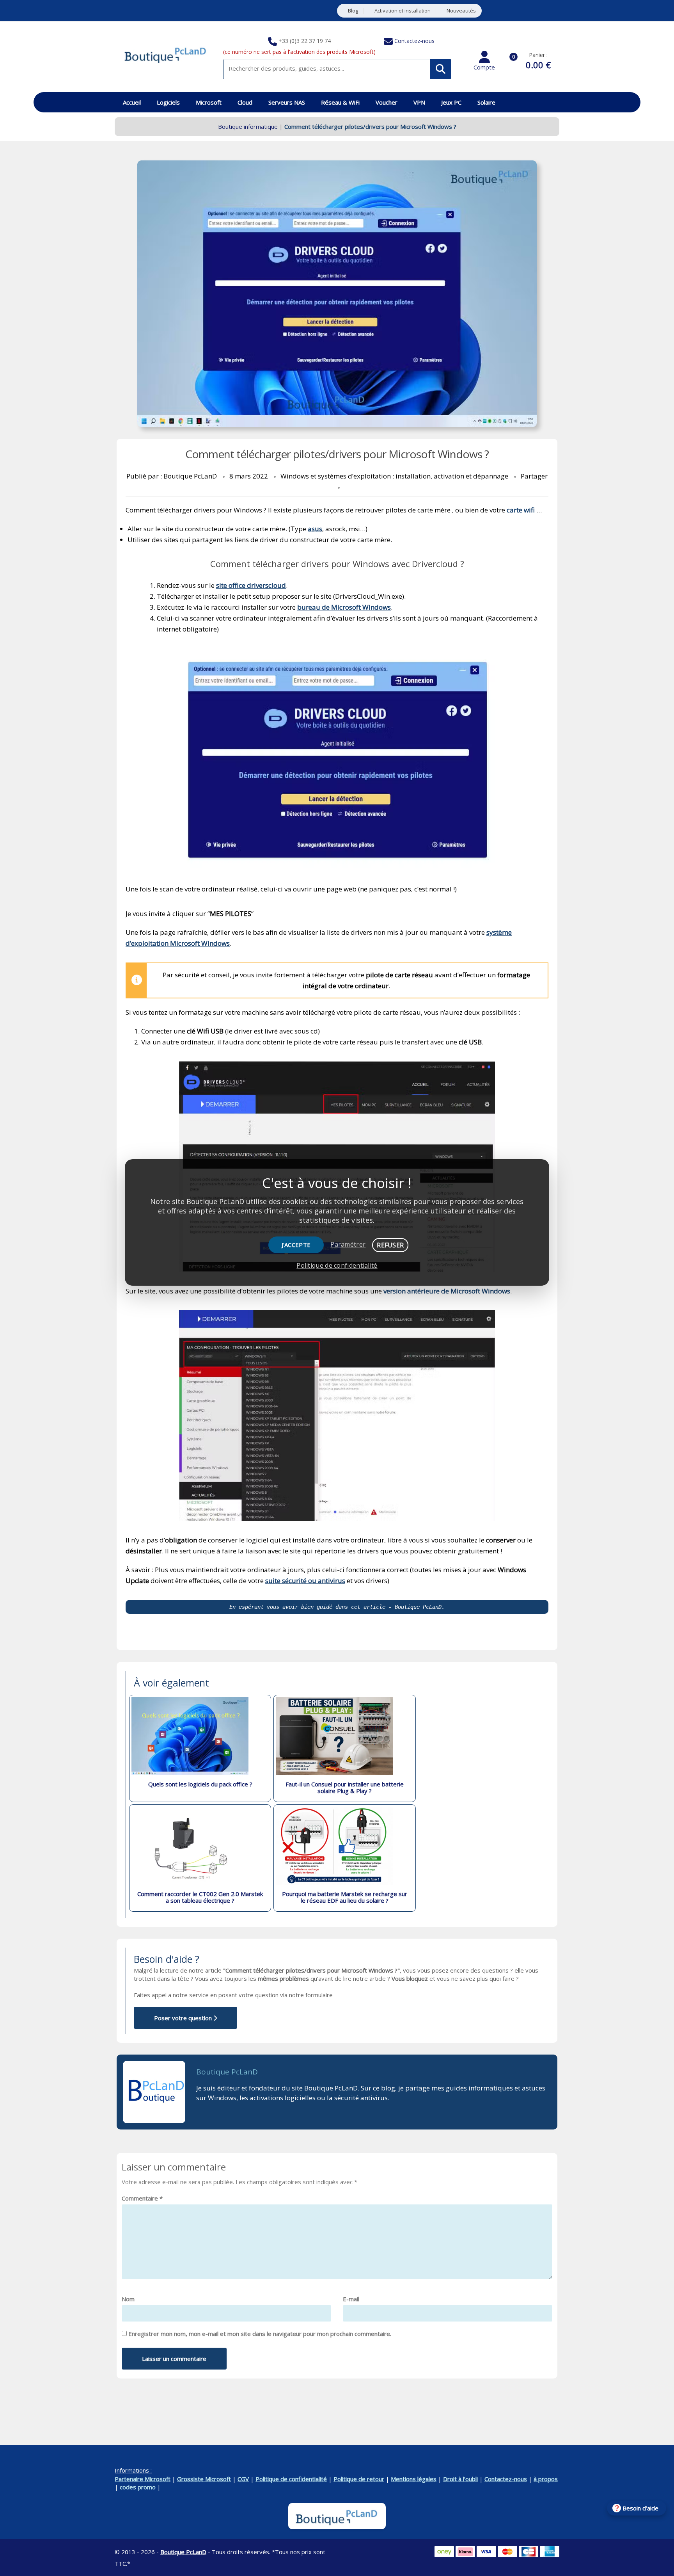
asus (315, 529)
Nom (128, 2299)
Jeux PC (451, 102)
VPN (419, 102)
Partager (534, 476)
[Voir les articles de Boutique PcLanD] (154, 2092)
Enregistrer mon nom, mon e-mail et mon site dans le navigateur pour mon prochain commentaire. (260, 2334)
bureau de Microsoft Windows (344, 607)
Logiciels (168, 102)
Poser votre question (184, 2018)
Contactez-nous (414, 41)
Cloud (245, 102)
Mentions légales (414, 2479)
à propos (546, 2479)
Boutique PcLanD (227, 2072)
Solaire (486, 102)
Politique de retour (359, 2479)
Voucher (387, 102)
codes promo (138, 2487)
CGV (243, 2479)
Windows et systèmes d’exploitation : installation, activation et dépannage (394, 476)
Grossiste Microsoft (204, 2479)
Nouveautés (461, 11)
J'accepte (296, 1245)
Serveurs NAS (287, 102)
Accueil (132, 102)
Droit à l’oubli (460, 2479)
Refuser (390, 1245)
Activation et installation (403, 11)
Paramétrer (348, 1244)
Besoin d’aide (640, 2508)
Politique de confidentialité (291, 2479)
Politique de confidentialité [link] (337, 1265)
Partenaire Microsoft (143, 2479)
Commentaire (142, 2198)
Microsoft (209, 102)
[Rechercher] (441, 69)
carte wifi (521, 510)
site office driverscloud (251, 585)
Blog (353, 11)
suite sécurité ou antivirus (305, 1581)
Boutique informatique (248, 126)
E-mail (351, 2299)
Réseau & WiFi (340, 102)
